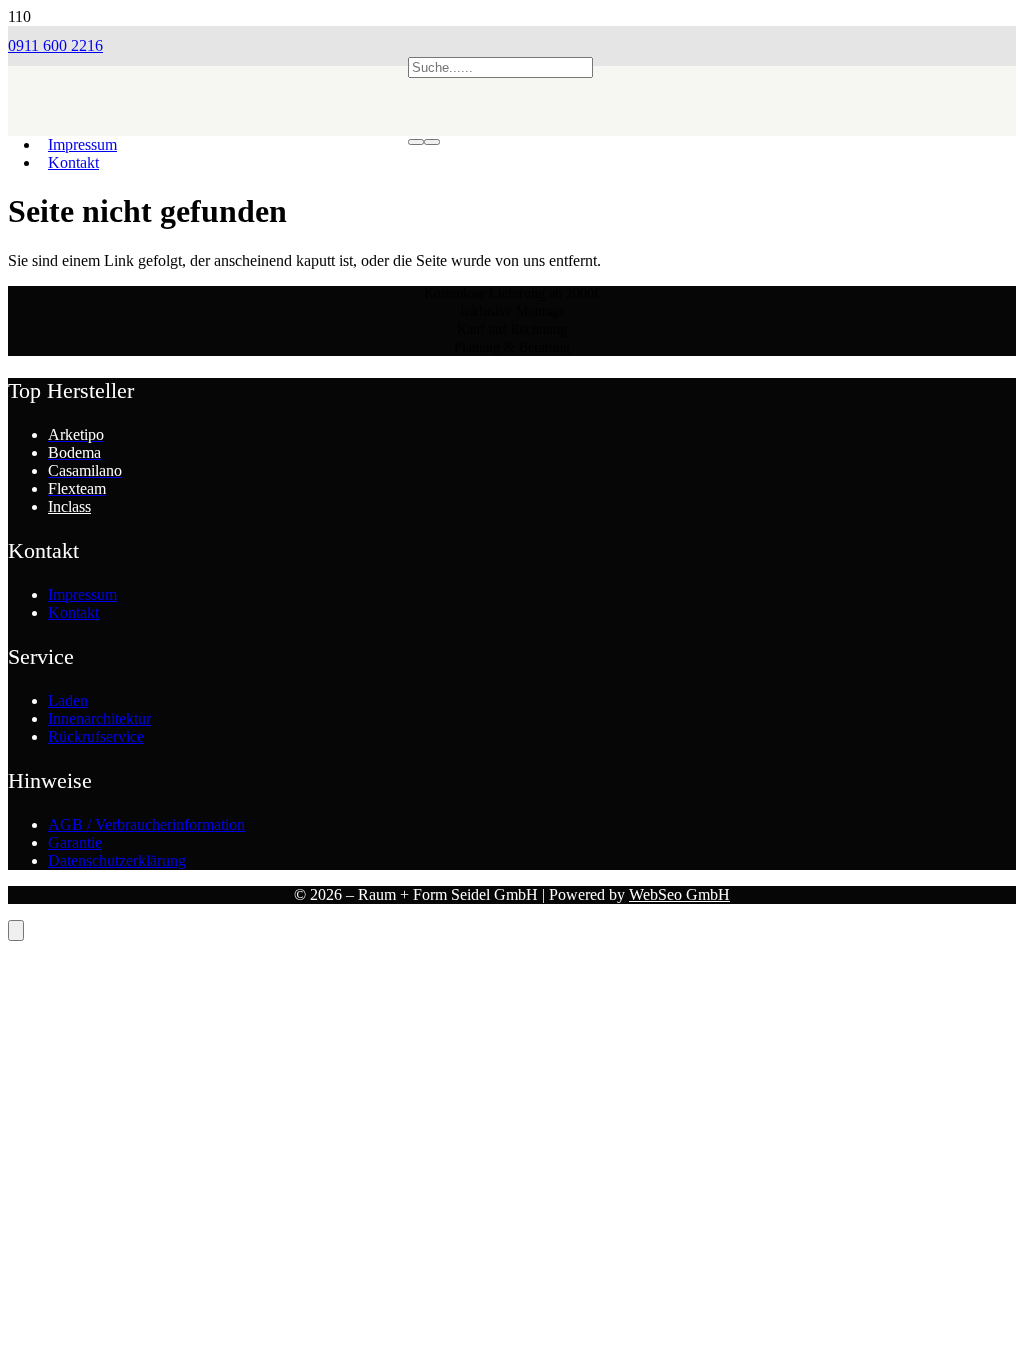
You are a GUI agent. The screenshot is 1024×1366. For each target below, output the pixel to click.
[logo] (208, 155)
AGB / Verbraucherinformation (146, 824)
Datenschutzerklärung (117, 860)
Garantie (75, 842)
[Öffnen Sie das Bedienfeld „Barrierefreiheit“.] (16, 930)
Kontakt (73, 612)
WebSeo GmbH (679, 894)
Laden (68, 700)
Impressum (82, 594)
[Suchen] (416, 142)
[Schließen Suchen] (432, 142)
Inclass (69, 506)
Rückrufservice (96, 736)
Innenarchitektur (99, 718)
